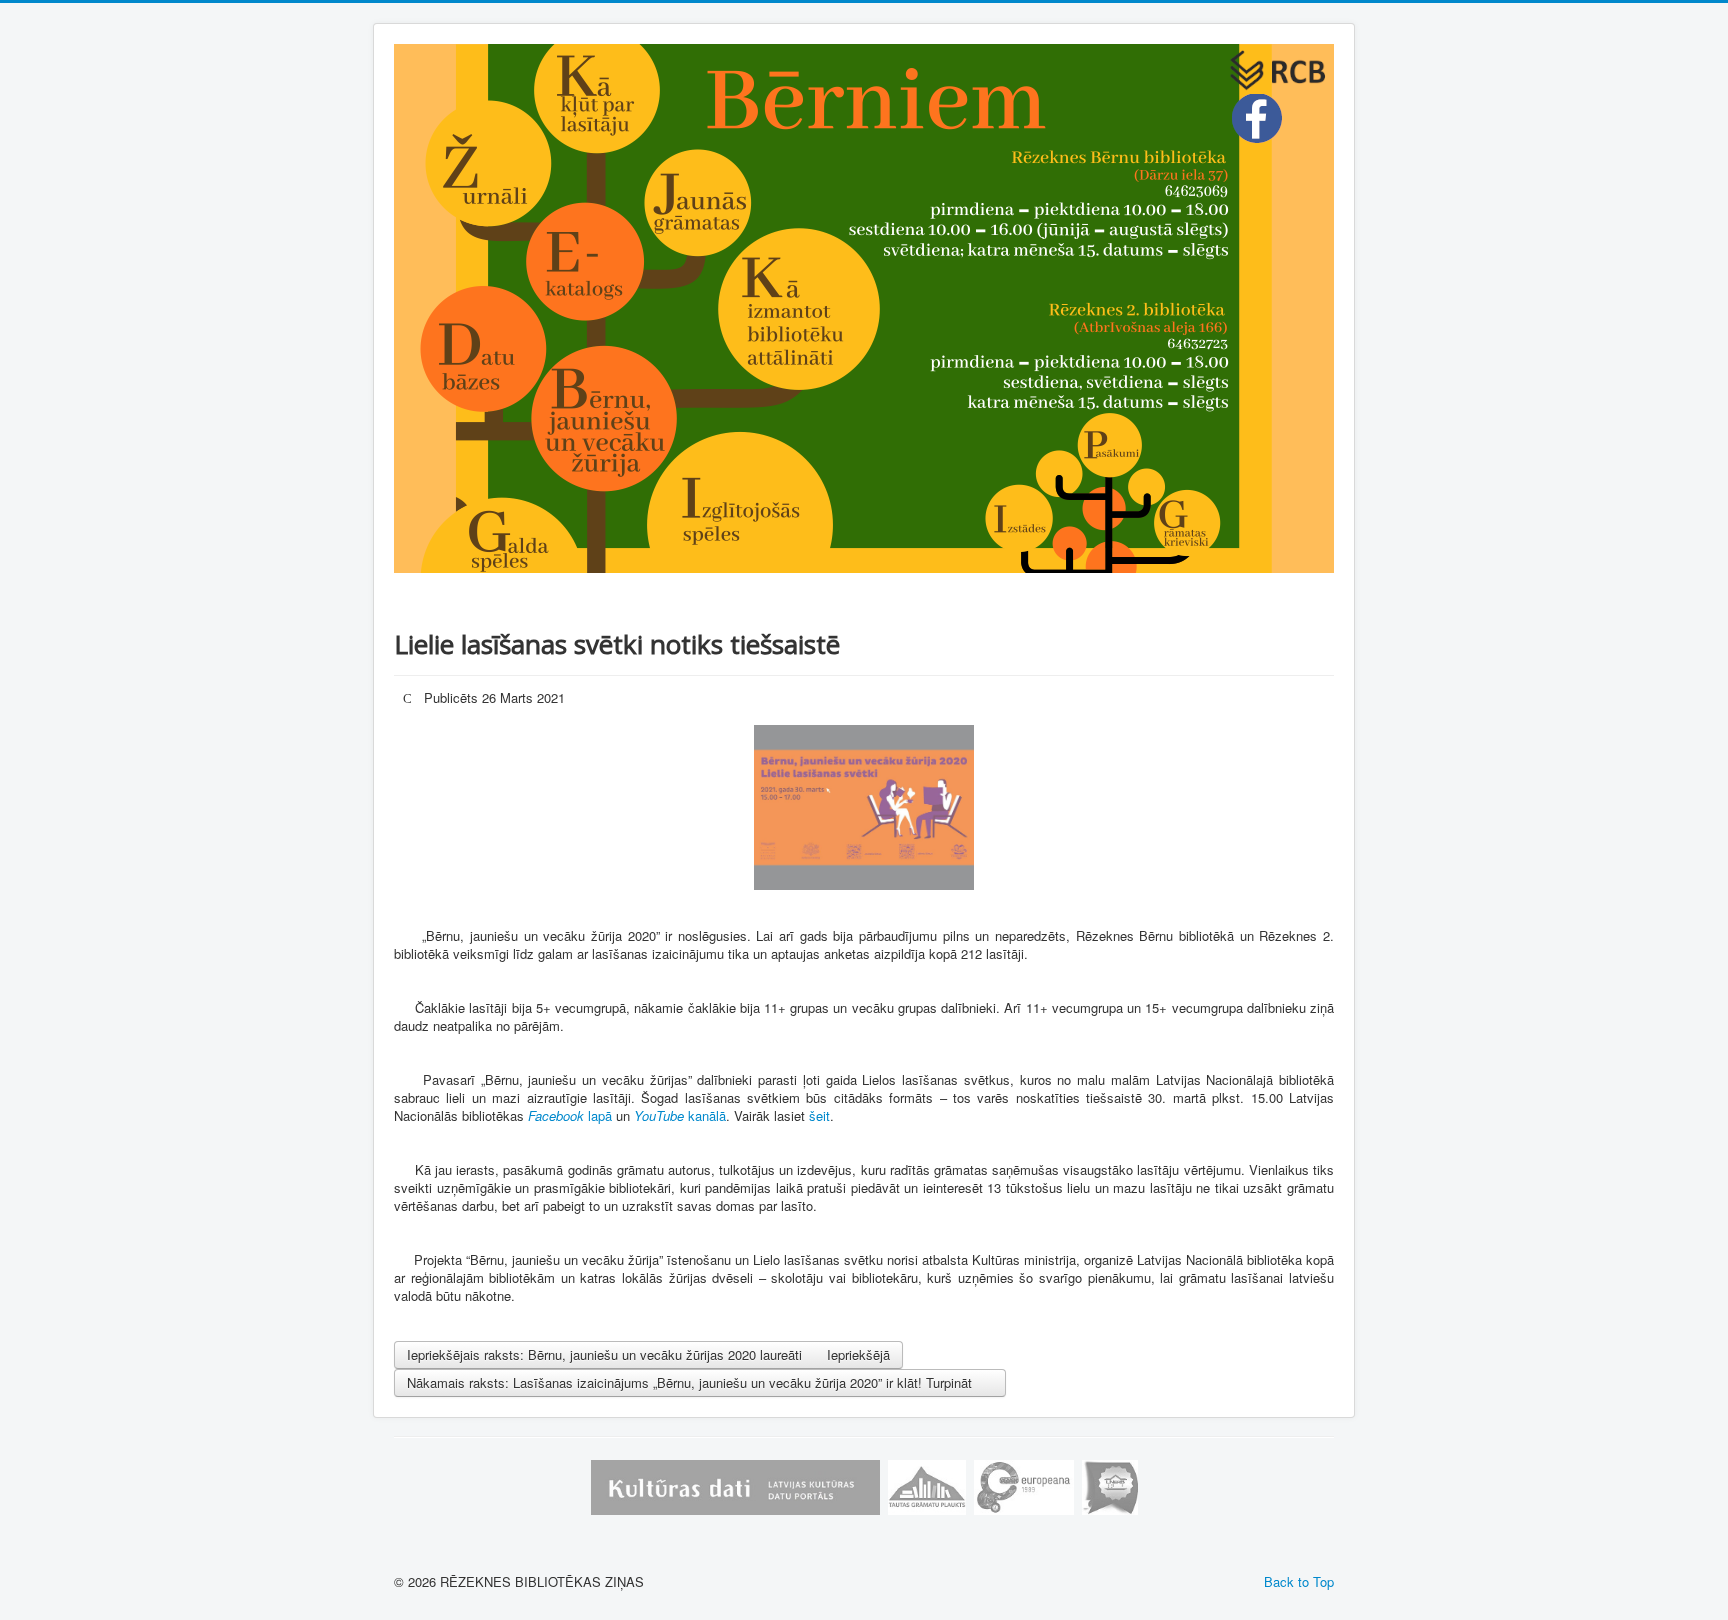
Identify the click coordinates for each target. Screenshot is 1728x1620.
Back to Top (1299, 1581)
